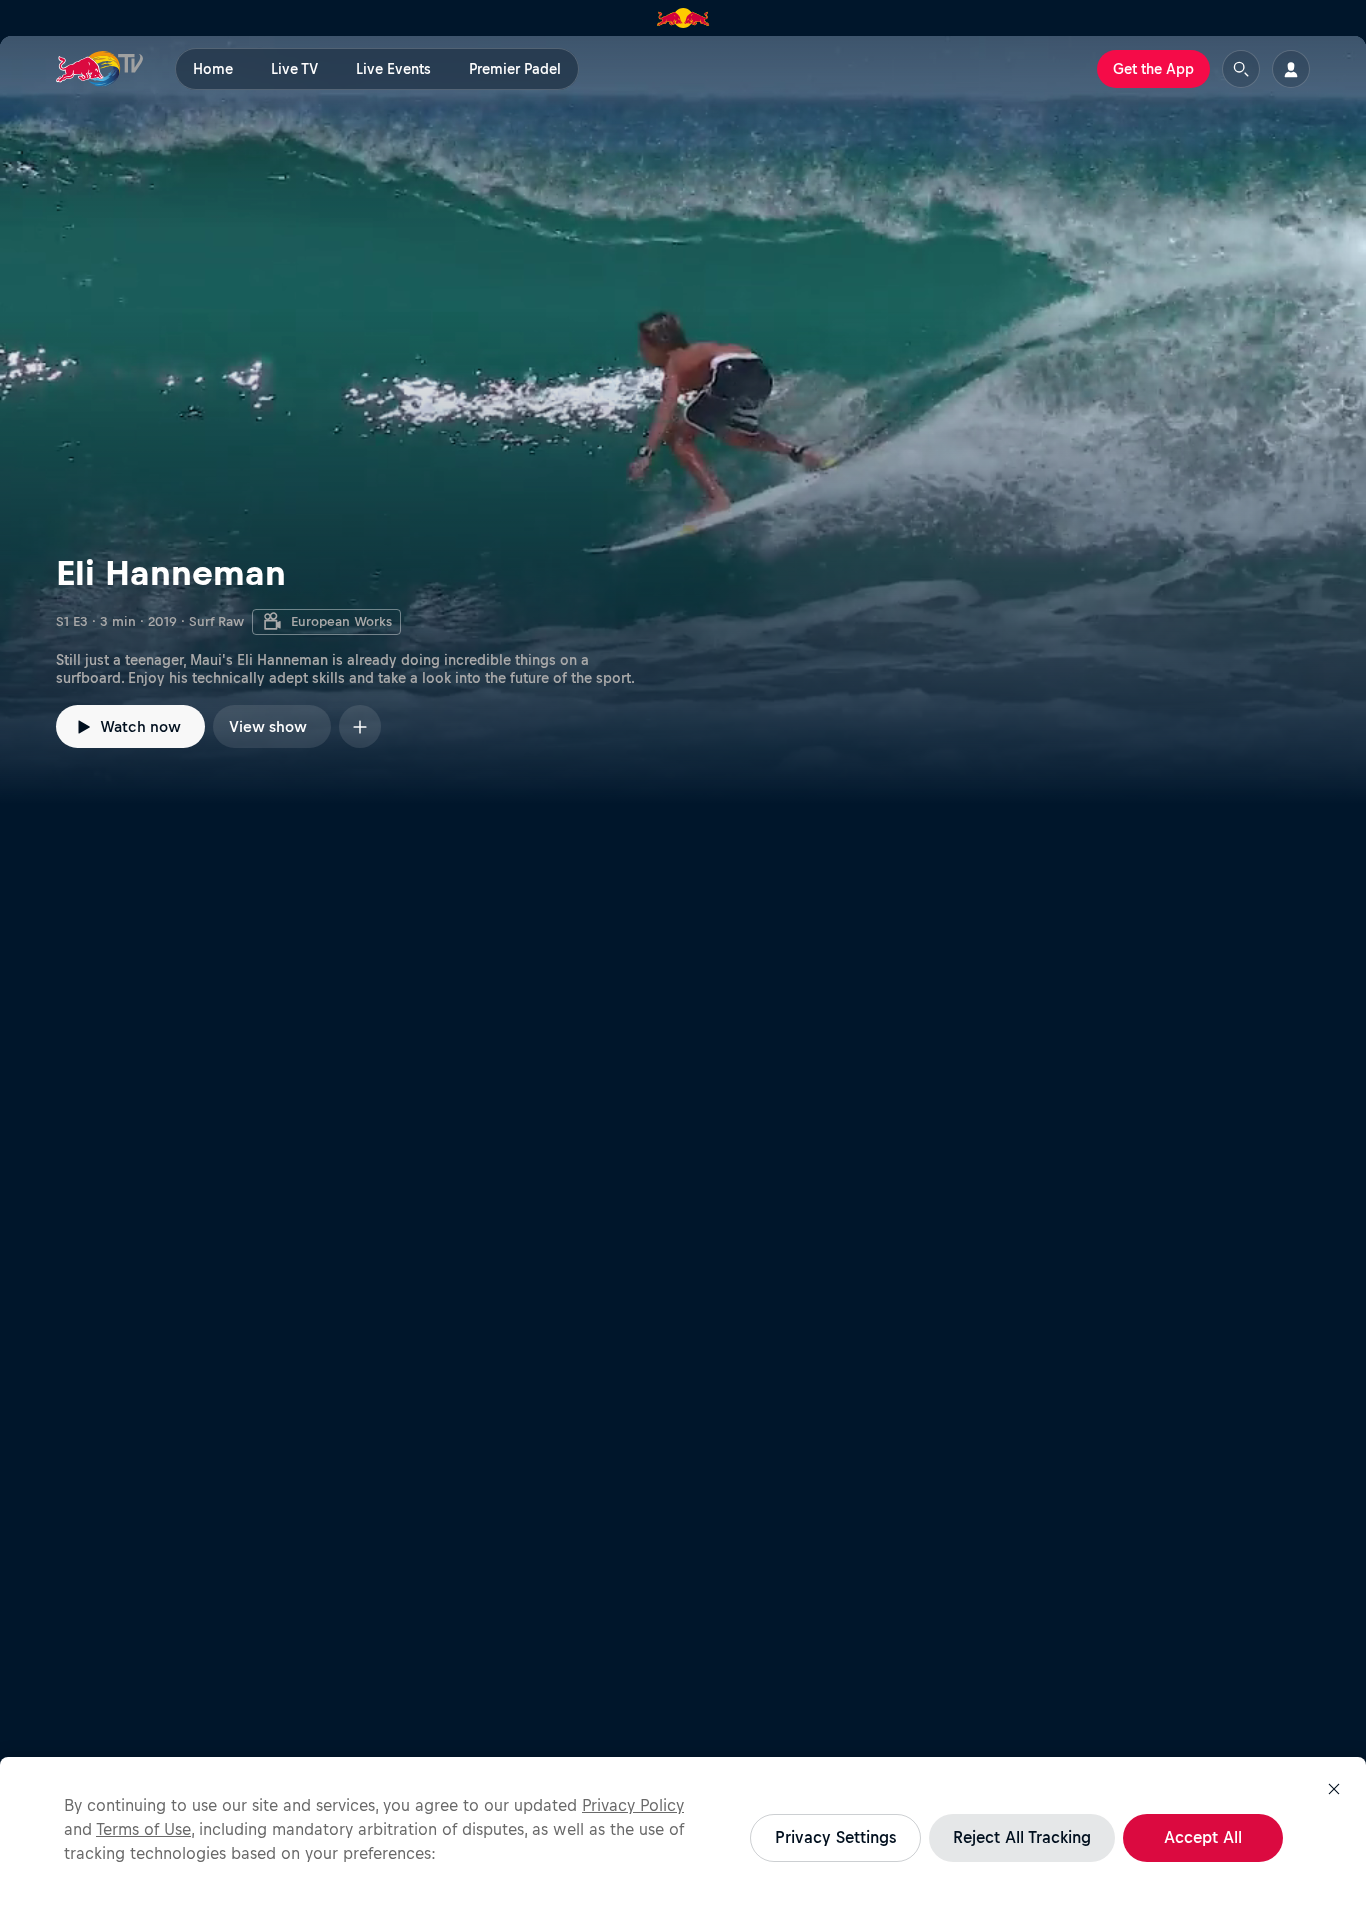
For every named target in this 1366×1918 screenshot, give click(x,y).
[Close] (1334, 1789)
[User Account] (1291, 69)
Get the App (1153, 69)
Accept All (1203, 1837)
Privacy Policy (633, 1805)
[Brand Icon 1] (683, 18)
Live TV (294, 69)
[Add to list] (360, 726)
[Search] (1241, 69)
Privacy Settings (835, 1837)
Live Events (393, 69)
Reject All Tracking (1022, 1837)
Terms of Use (143, 1829)
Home (213, 69)
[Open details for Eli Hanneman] (683, 420)
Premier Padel (515, 69)
